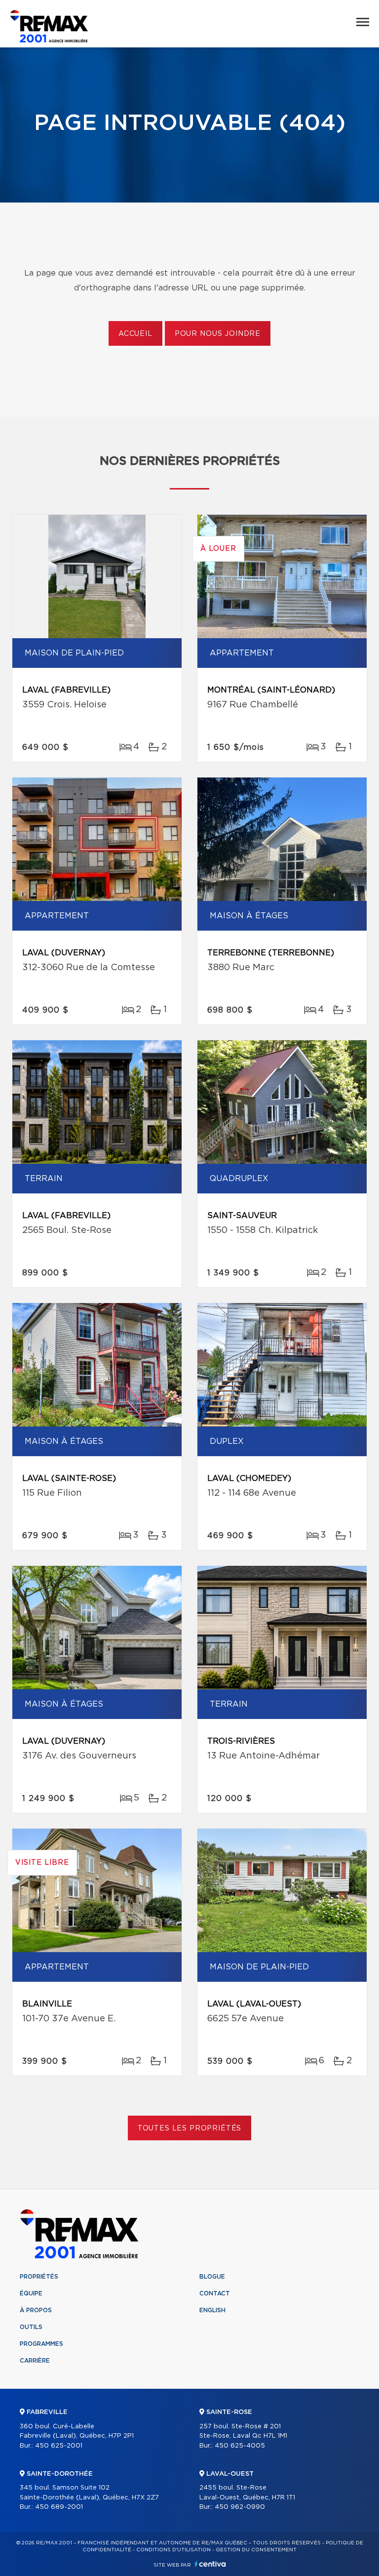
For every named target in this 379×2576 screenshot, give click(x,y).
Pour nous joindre (218, 334)
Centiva (210, 2564)
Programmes (41, 2344)
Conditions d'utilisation (173, 2550)
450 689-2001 (59, 2507)
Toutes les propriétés (190, 2128)
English (212, 2310)
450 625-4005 (240, 2446)
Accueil (135, 334)
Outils (31, 2327)
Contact (215, 2293)
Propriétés (39, 2277)
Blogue (212, 2277)
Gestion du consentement (256, 2550)
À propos (36, 2310)
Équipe (31, 2293)
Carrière (35, 2361)
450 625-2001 (59, 2446)
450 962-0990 (240, 2507)
